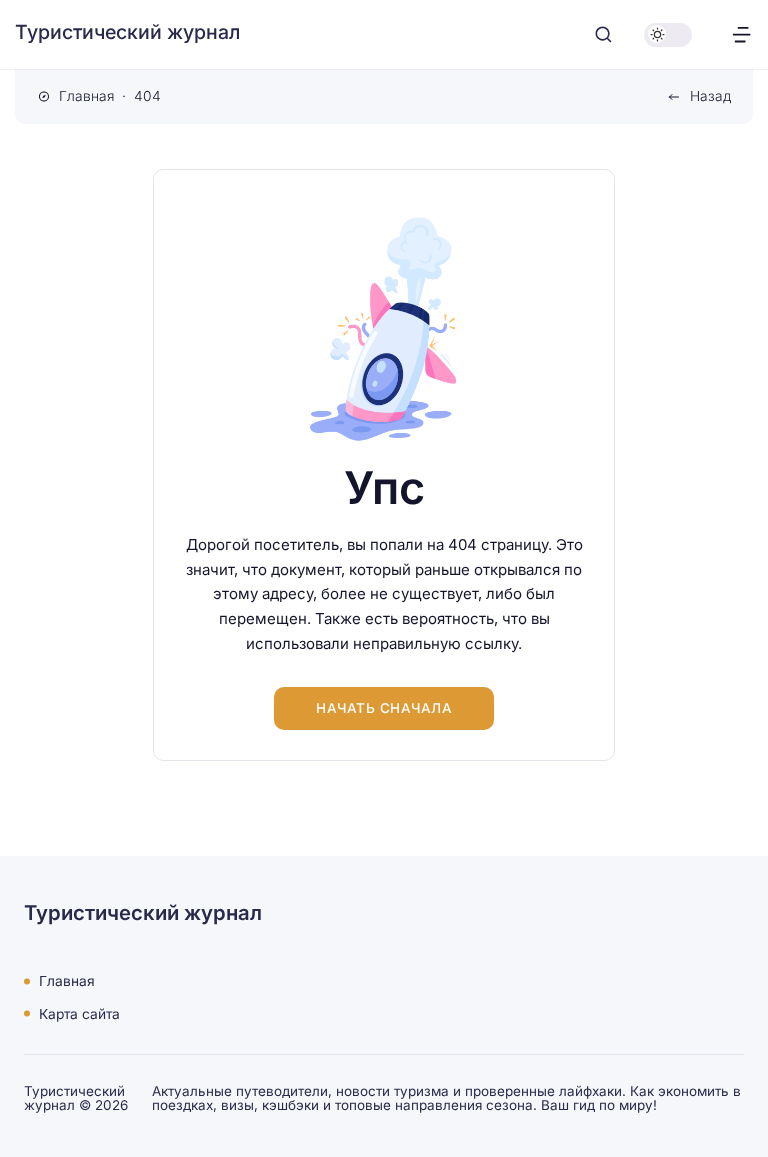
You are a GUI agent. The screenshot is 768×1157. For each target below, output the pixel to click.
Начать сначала (384, 708)
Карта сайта (79, 1013)
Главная (67, 981)
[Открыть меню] (741, 34)
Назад (710, 96)
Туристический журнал (127, 32)
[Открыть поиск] (603, 34)
